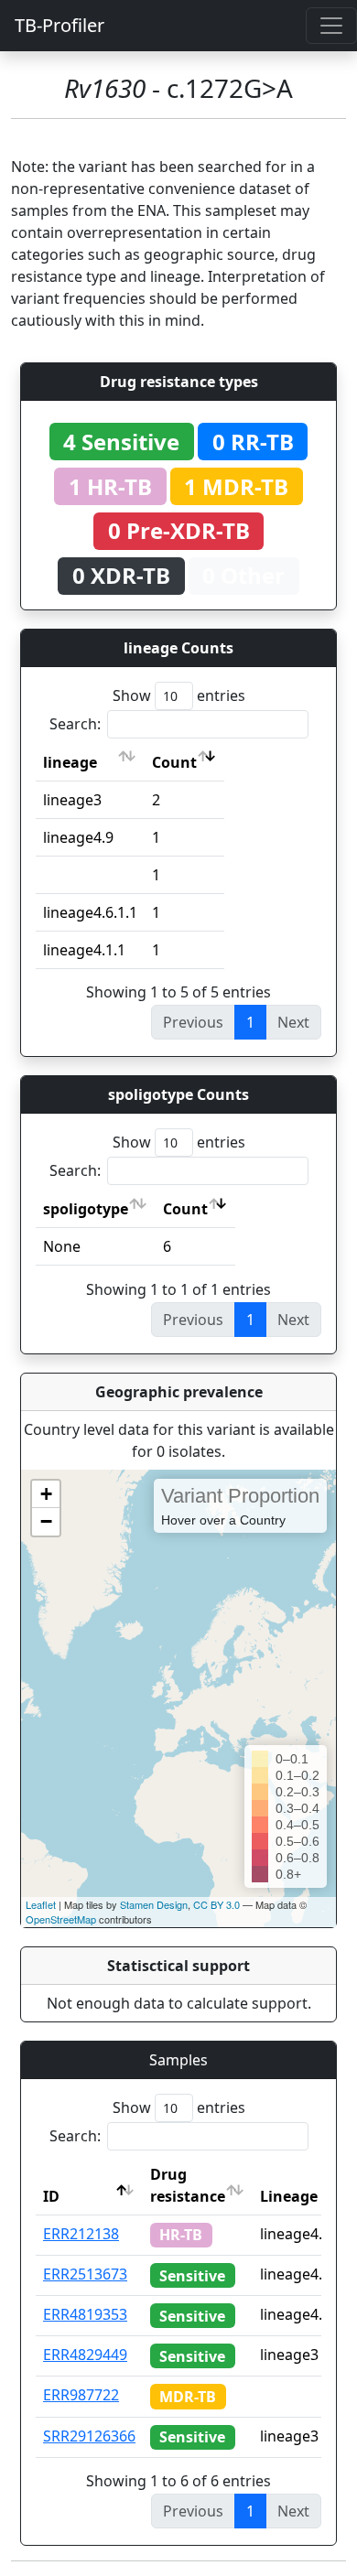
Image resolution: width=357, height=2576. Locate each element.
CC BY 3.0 (216, 1904)
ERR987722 (81, 2395)
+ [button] (46, 1494)
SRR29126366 (89, 2436)
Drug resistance (188, 2185)
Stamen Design (154, 1904)
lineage (70, 762)
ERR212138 (81, 2234)
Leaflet (41, 1904)
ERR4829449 (85, 2355)
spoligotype (86, 1209)
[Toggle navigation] (331, 26)
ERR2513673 (85, 2274)
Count (174, 762)
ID (51, 2196)
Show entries (179, 695)
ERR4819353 (85, 2314)
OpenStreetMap (61, 1919)
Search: (75, 724)
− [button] (46, 1521)
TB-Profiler (59, 25)
